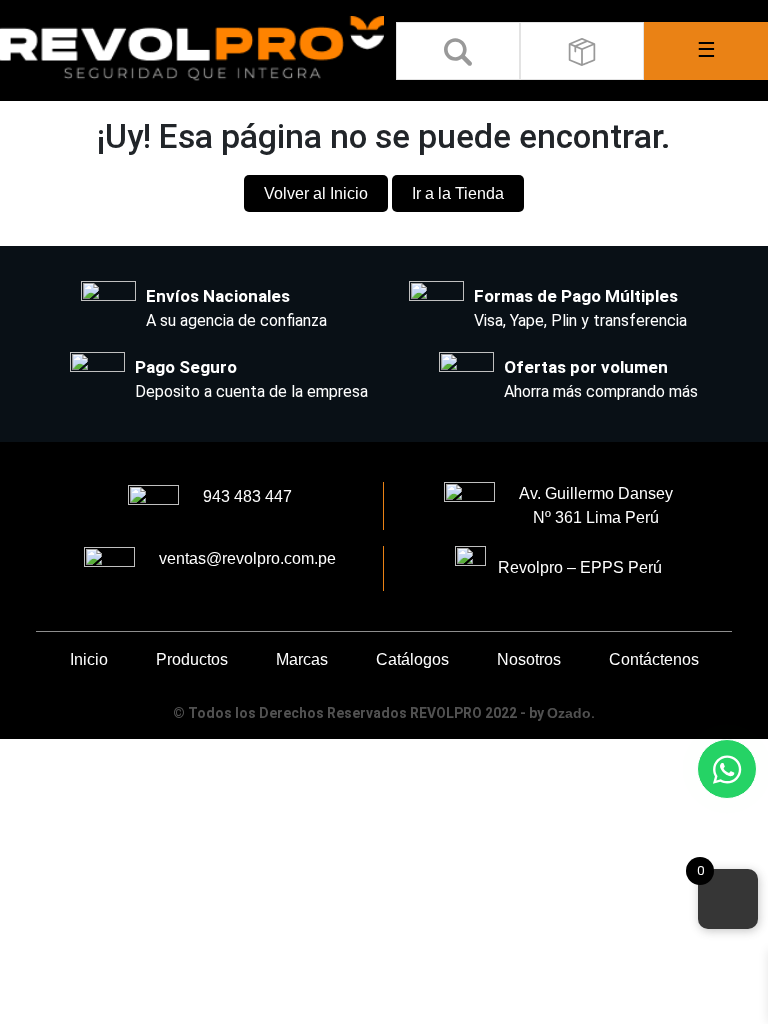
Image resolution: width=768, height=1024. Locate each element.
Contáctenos (654, 659)
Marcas (302, 659)
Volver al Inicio (316, 193)
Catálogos (412, 659)
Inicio (89, 659)
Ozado (569, 713)
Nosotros (529, 659)
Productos (192, 659)
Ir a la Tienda (458, 193)
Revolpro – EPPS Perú (574, 567)
